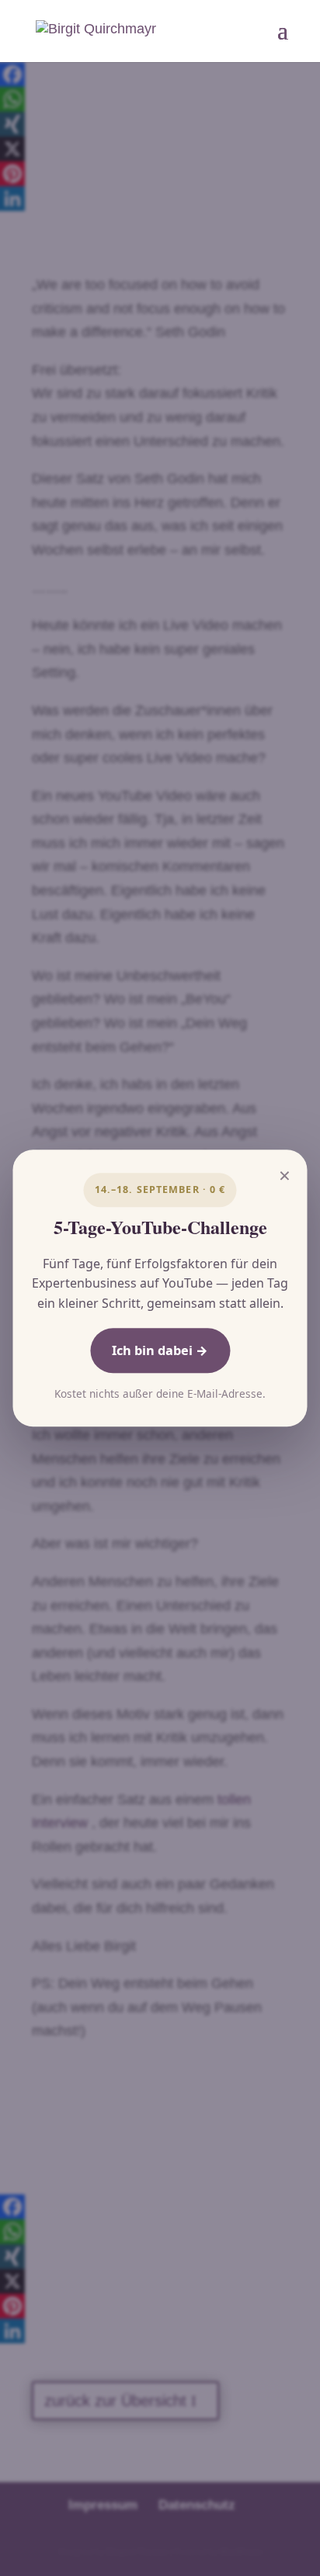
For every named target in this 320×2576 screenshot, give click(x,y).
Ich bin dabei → (160, 1350)
